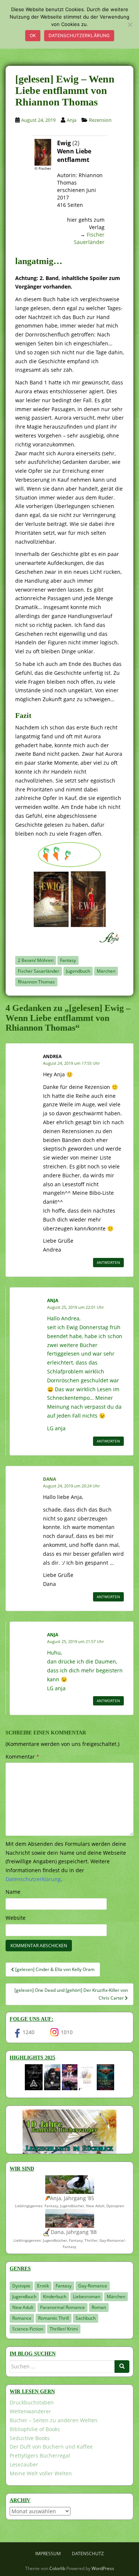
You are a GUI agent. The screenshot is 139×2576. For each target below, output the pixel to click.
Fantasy (68, 960)
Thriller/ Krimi (64, 2329)
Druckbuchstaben (32, 2402)
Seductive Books (30, 2438)
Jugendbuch (78, 971)
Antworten (108, 1262)
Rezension (100, 120)
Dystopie (21, 2286)
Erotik (43, 2286)
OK (33, 35)
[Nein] (130, 25)
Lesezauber (24, 2464)
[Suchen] (122, 2367)
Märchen (106, 971)
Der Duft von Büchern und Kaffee (51, 2447)
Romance (22, 2318)
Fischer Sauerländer (89, 238)
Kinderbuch (55, 2297)
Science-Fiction (28, 2329)
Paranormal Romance (62, 2307)
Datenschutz (88, 2554)
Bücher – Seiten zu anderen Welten (54, 2420)
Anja (72, 120)
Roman (99, 2307)
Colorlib (57, 2568)
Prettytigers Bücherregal (40, 2455)
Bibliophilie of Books (35, 2429)
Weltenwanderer (30, 2411)
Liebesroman (87, 2297)
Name (13, 1892)
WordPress (103, 2568)
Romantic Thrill (54, 2318)
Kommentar (22, 1757)
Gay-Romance (93, 2286)
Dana (49, 1479)
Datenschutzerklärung (79, 35)
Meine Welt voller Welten (41, 2473)
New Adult (23, 2307)
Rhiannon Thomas (36, 982)
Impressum (48, 2554)
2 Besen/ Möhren (36, 960)
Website (16, 1918)
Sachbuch (86, 2318)
